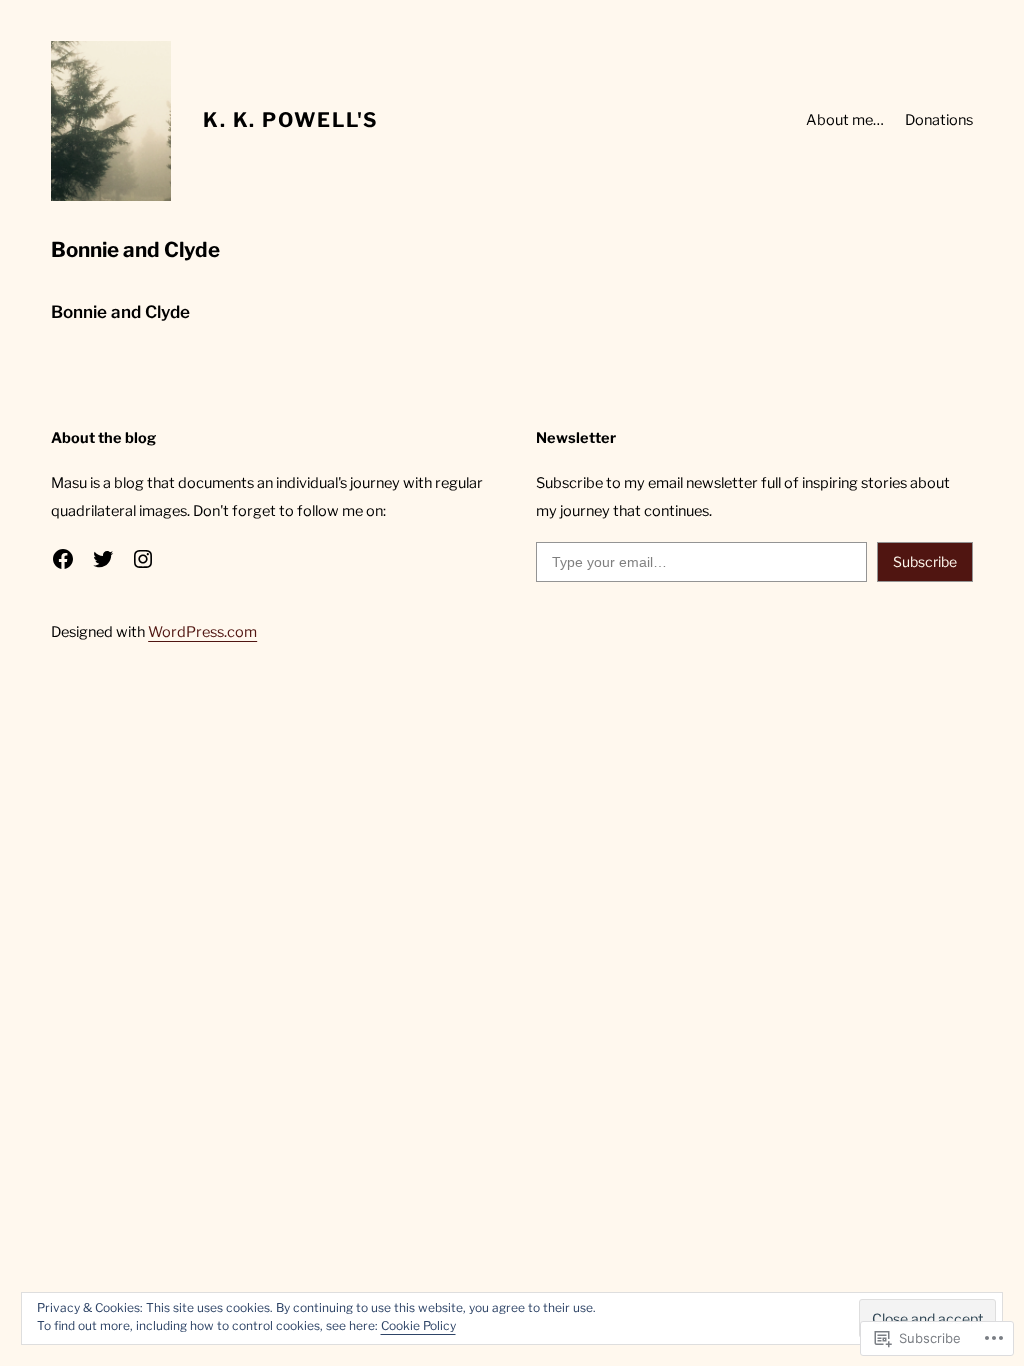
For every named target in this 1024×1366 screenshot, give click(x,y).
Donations (939, 120)
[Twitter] (103, 559)
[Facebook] (63, 559)
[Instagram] (143, 559)
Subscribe (925, 561)
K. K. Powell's (290, 120)
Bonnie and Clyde (120, 312)
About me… (845, 120)
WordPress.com (202, 632)
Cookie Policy (418, 1325)
